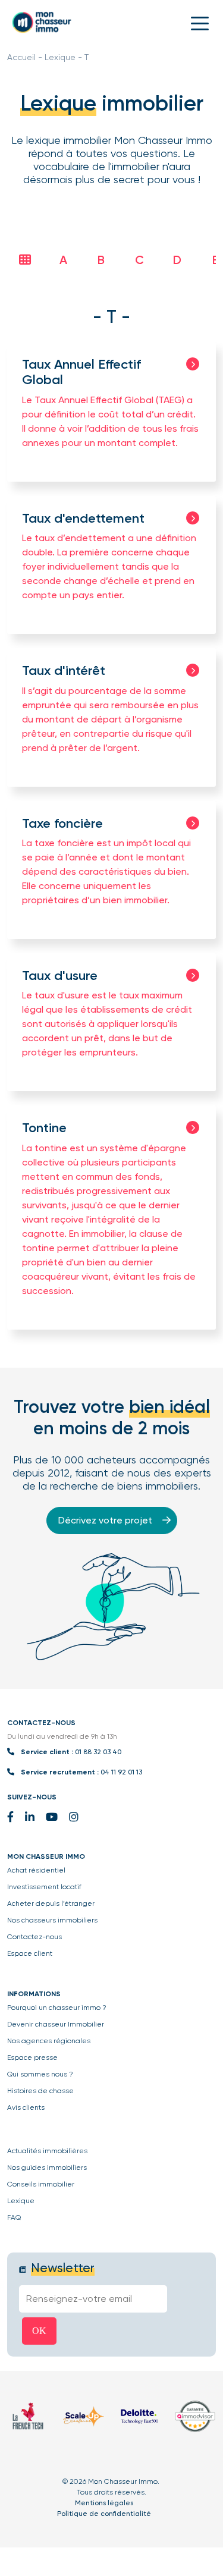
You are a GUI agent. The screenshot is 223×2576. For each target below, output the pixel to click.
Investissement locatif (44, 1887)
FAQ (14, 2217)
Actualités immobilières (47, 2151)
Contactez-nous (34, 1937)
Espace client (30, 1953)
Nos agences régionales (49, 2041)
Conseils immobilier (41, 2184)
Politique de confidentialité (104, 2514)
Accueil (21, 57)
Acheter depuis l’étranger (51, 1903)
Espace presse (32, 2057)
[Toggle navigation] (200, 23)
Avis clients (26, 2107)
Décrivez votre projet (106, 1520)
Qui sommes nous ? (40, 2074)
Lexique (60, 57)
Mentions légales (104, 2503)
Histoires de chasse (40, 2091)
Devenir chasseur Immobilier (56, 2024)
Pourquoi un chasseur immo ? (57, 2008)
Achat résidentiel (36, 1870)
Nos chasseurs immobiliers (52, 1920)
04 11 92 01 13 (121, 1772)
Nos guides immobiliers (47, 2167)
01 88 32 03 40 (98, 1752)
